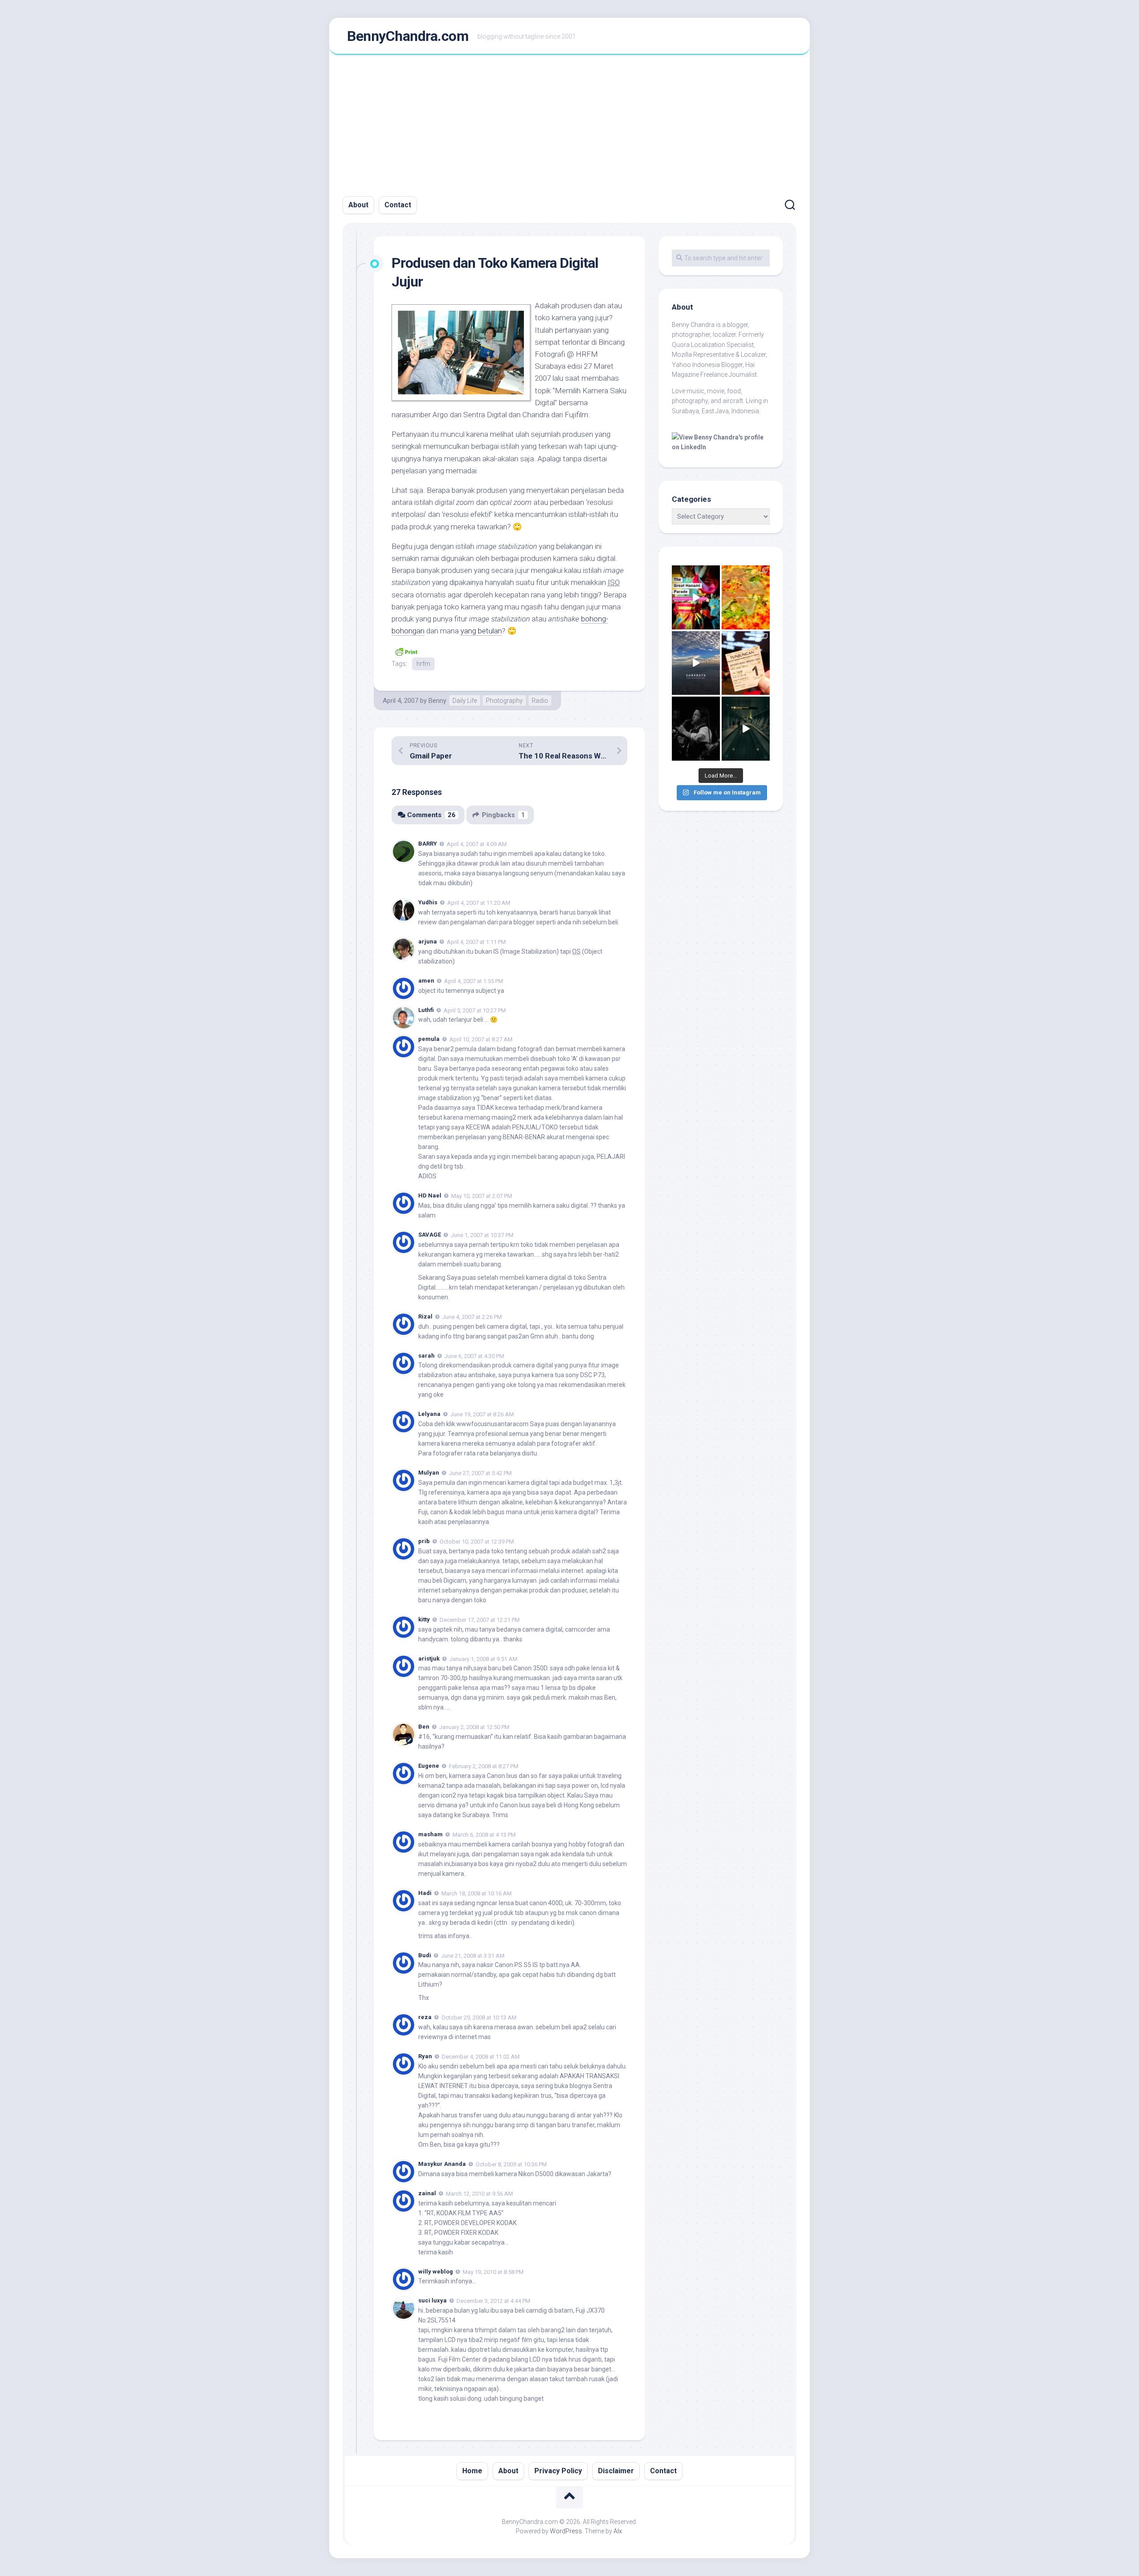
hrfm (423, 664)
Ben (424, 1727)
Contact (398, 205)
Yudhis (428, 902)
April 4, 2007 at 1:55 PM (474, 981)
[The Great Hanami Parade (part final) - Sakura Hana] (696, 597)
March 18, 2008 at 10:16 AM (477, 1893)
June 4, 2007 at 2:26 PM (472, 1317)
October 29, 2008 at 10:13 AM (479, 2018)
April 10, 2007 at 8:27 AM (481, 1039)
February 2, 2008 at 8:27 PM (484, 1766)
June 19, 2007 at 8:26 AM (482, 1414)
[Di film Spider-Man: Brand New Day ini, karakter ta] (746, 663)
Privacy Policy (558, 2471)
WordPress (566, 2531)
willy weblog (436, 2272)
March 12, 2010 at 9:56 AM (479, 2194)
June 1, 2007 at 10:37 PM (482, 1235)
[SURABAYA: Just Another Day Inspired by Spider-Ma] (696, 663)
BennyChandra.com (408, 36)
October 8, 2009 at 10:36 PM (511, 2164)
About (358, 205)
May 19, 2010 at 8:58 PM (493, 2272)
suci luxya (432, 2300)
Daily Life (465, 701)
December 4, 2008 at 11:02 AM (481, 2057)
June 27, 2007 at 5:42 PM (480, 1473)
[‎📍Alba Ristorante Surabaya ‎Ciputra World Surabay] (746, 597)
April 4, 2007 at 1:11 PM (476, 942)
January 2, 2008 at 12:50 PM (474, 1727)
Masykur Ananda (442, 2164)
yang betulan (481, 631)
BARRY (428, 844)
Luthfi (426, 1010)
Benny (437, 701)
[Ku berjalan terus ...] (746, 729)
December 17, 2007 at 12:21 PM (480, 1620)
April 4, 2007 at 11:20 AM (479, 903)
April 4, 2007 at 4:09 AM (477, 844)
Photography (504, 701)
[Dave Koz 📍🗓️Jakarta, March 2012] (696, 729)
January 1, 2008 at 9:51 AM (483, 1659)
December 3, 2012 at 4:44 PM (493, 2301)
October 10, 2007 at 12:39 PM (477, 1542)
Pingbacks (503, 815)
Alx (618, 2531)
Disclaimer (616, 2471)
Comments (431, 815)
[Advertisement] (569, 121)
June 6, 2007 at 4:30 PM (474, 1356)
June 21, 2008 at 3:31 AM (473, 1955)
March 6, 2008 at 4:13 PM (484, 1835)
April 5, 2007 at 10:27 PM (475, 1010)
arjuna (428, 941)
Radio (540, 701)
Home (472, 2471)
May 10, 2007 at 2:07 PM (482, 1196)
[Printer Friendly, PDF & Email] (406, 651)
